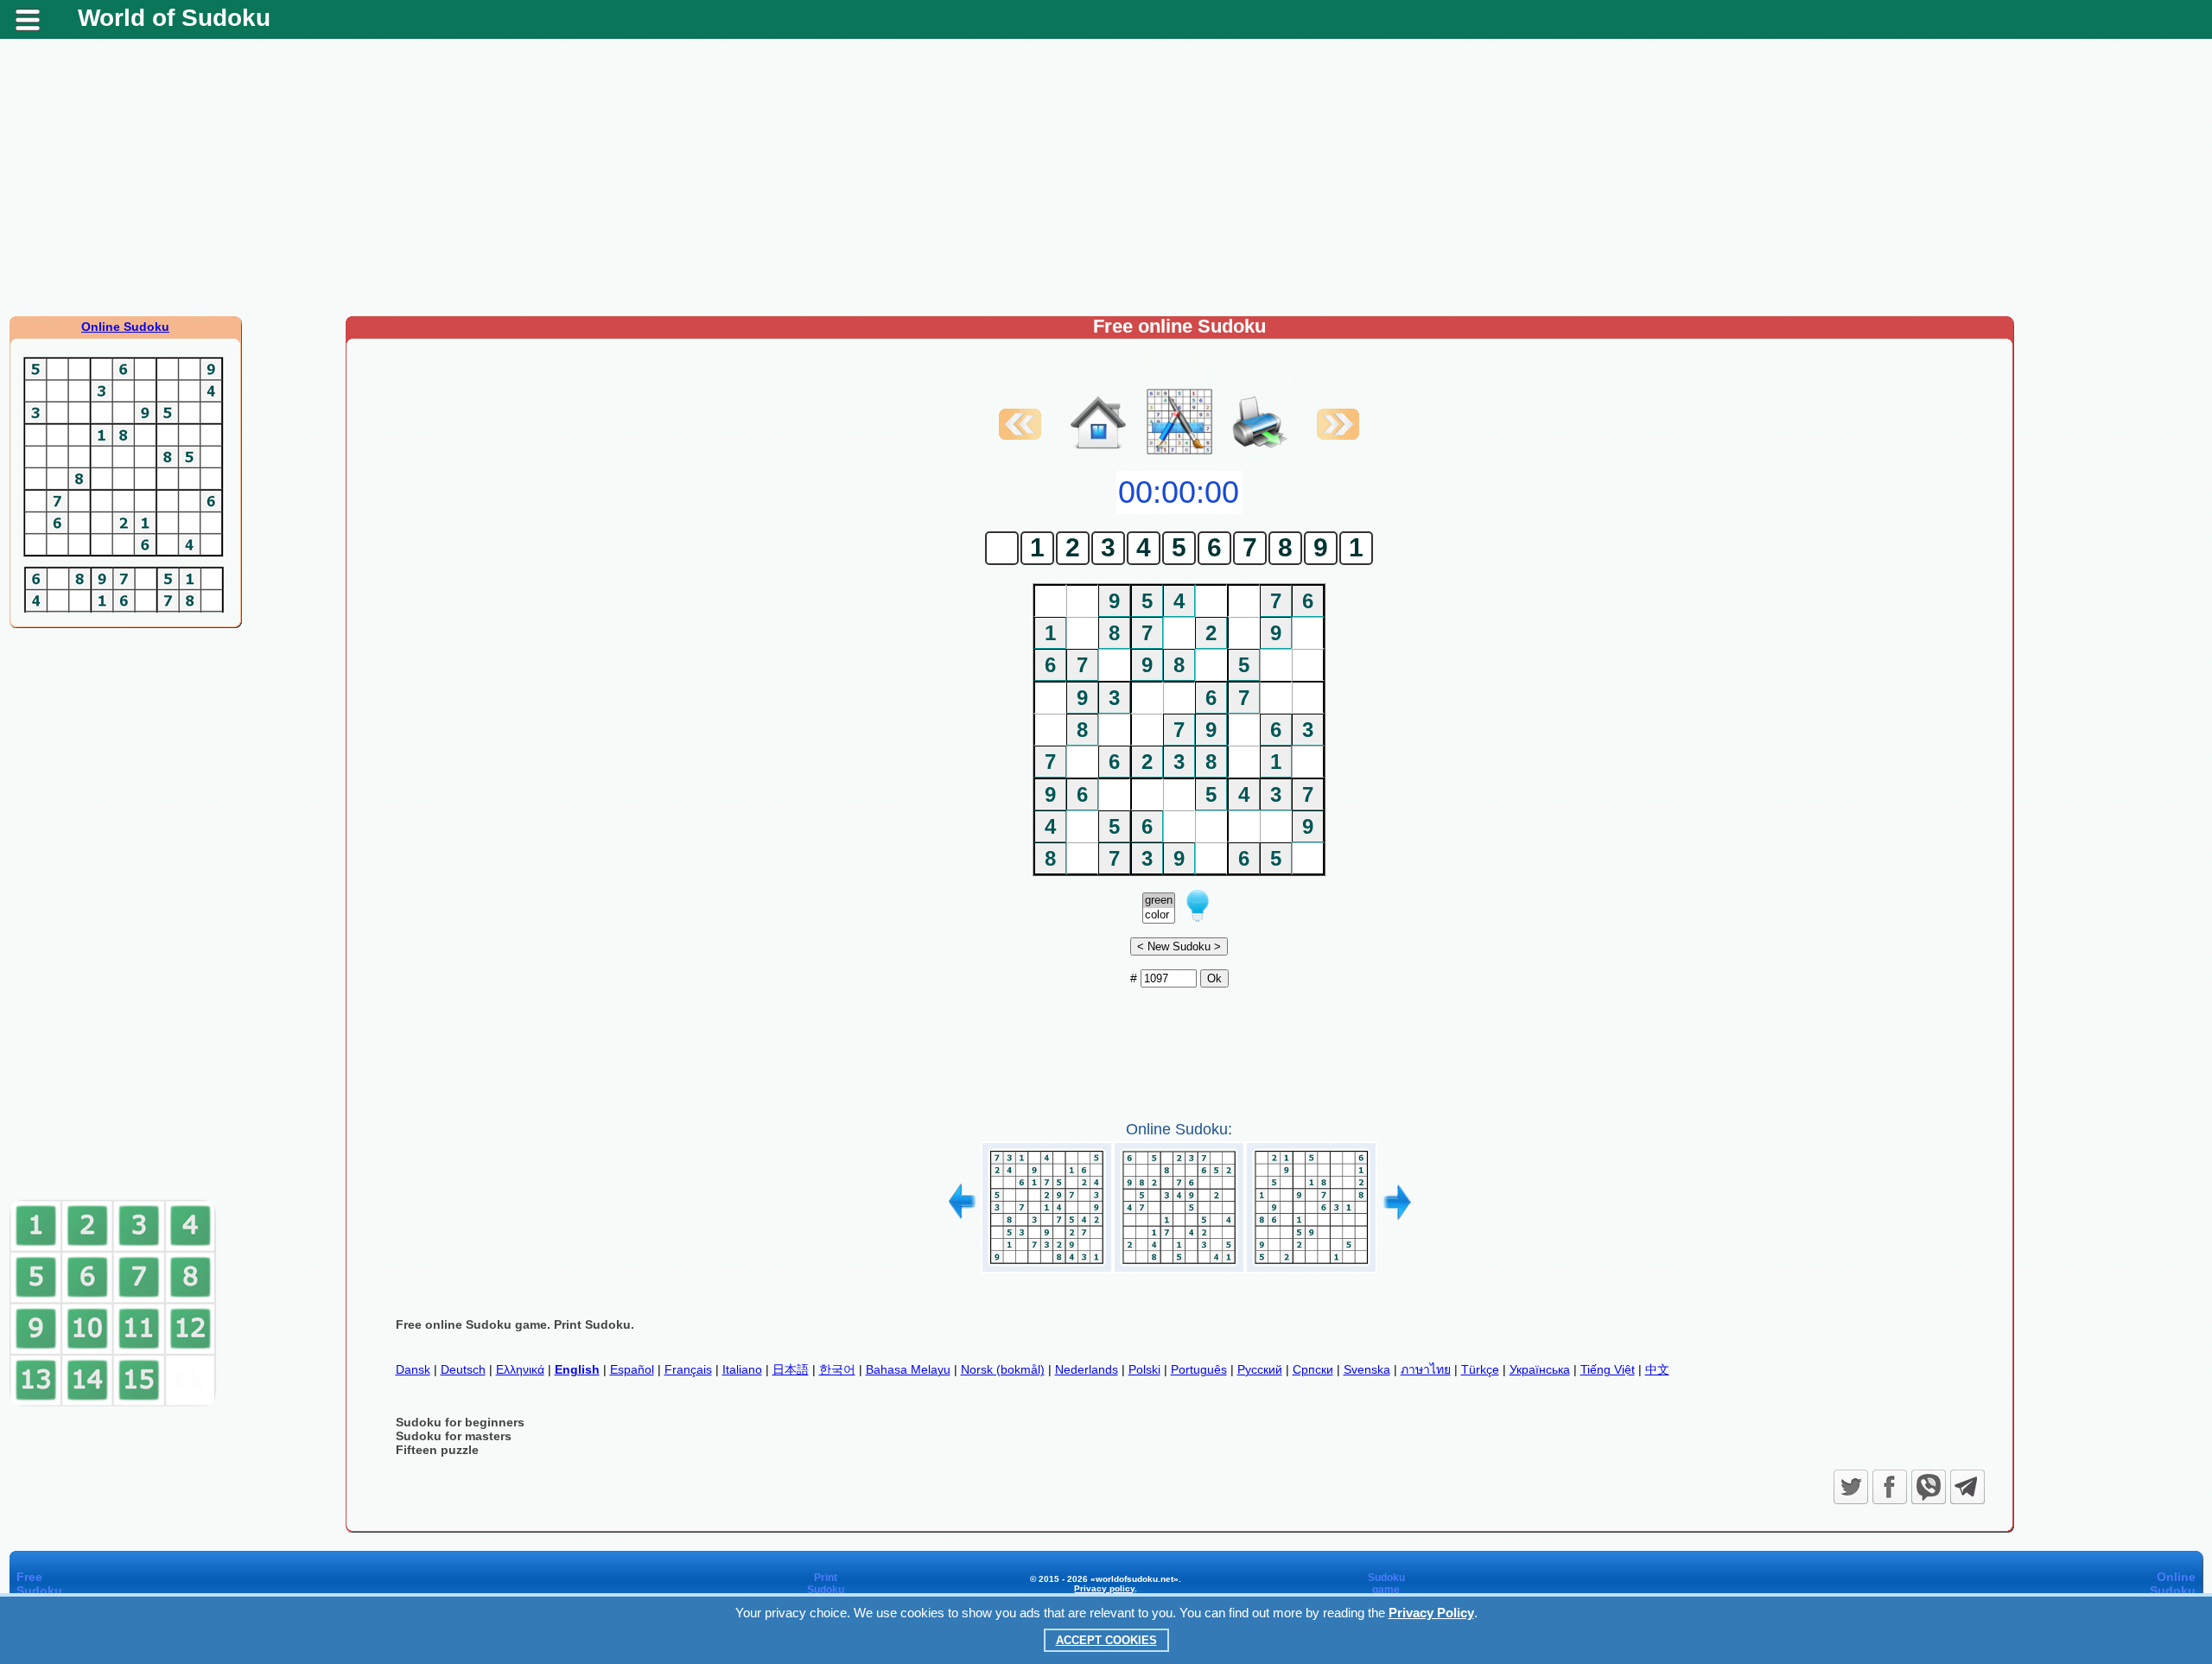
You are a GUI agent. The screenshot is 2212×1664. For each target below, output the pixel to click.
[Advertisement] (1106, 177)
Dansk (413, 1369)
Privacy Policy (1431, 1613)
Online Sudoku (125, 327)
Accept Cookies (1106, 1640)
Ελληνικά (520, 1369)
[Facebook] (1890, 1487)
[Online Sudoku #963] (1179, 1267)
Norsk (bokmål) (1003, 1369)
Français (688, 1369)
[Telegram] (1967, 1487)
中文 (1657, 1369)
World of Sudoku (174, 18)
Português (1199, 1369)
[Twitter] (1851, 1487)
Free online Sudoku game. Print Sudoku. (515, 1324)
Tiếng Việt (1608, 1369)
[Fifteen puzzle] (113, 1403)
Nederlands (1087, 1369)
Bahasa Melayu (908, 1369)
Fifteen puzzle (437, 1450)
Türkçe (1480, 1369)
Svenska (1367, 1369)
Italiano (742, 1369)
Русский (1260, 1369)
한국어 (837, 1369)
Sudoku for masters (454, 1436)
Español (632, 1369)
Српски (1313, 1369)
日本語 (791, 1369)
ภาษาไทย (1426, 1369)
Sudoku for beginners (460, 1422)
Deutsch (463, 1369)
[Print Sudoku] (1260, 404)
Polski (1144, 1369)
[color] (1159, 915)
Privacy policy (1104, 1588)
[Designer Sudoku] (1179, 453)
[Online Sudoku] (1098, 453)
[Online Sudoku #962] (1047, 1267)
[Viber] (1929, 1487)
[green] (1159, 901)
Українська (1540, 1369)
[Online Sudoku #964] (1311, 1267)
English (577, 1369)
